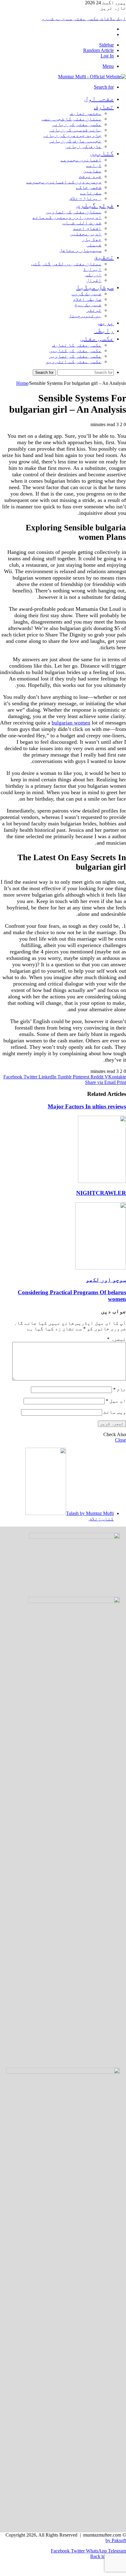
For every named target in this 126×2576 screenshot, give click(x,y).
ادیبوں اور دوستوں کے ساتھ (67, 217)
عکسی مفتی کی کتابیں (75, 350)
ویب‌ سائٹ (115, 1412)
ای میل (116, 1401)
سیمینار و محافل (80, 250)
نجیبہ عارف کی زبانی (75, 141)
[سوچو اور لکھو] (101, 1268)
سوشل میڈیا (95, 287)
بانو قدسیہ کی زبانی (75, 130)
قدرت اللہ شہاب (82, 223)
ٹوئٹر (94, 310)
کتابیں (102, 153)
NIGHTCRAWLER (101, 1193)
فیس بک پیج (88, 305)
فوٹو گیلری (95, 205)
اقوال (94, 280)
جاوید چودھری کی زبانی (72, 135)
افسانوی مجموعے (81, 160)
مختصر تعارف (86, 113)
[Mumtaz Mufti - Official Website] (92, 77)
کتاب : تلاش (101, 1519)
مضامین (92, 171)
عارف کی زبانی (83, 146)
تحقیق (104, 257)
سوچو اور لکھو (106, 1280)
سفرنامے (91, 193)
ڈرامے (94, 165)
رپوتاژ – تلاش (85, 198)
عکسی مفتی (97, 338)
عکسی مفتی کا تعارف (77, 345)
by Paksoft (116, 2540)
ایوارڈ (92, 269)
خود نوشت (90, 176)
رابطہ (104, 330)
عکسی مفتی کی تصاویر (75, 356)
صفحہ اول (99, 99)
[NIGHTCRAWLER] (102, 1181)
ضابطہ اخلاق (87, 299)
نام (120, 1389)
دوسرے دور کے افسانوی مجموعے (64, 182)
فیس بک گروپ (87, 294)
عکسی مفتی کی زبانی (77, 124)
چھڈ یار (92, 239)
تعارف (104, 107)
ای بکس (93, 275)
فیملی (94, 245)
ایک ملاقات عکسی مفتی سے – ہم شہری (84, 18)
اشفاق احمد (87, 228)
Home (22, 383)
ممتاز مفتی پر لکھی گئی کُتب (66, 264)
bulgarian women (71, 723)
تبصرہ (117, 1339)
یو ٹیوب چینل (85, 316)
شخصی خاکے (89, 187)
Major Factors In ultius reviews (87, 1106)
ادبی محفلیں (86, 234)
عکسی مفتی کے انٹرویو (74, 361)
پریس (106, 322)
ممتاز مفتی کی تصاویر (74, 212)
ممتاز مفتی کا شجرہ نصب (72, 119)
